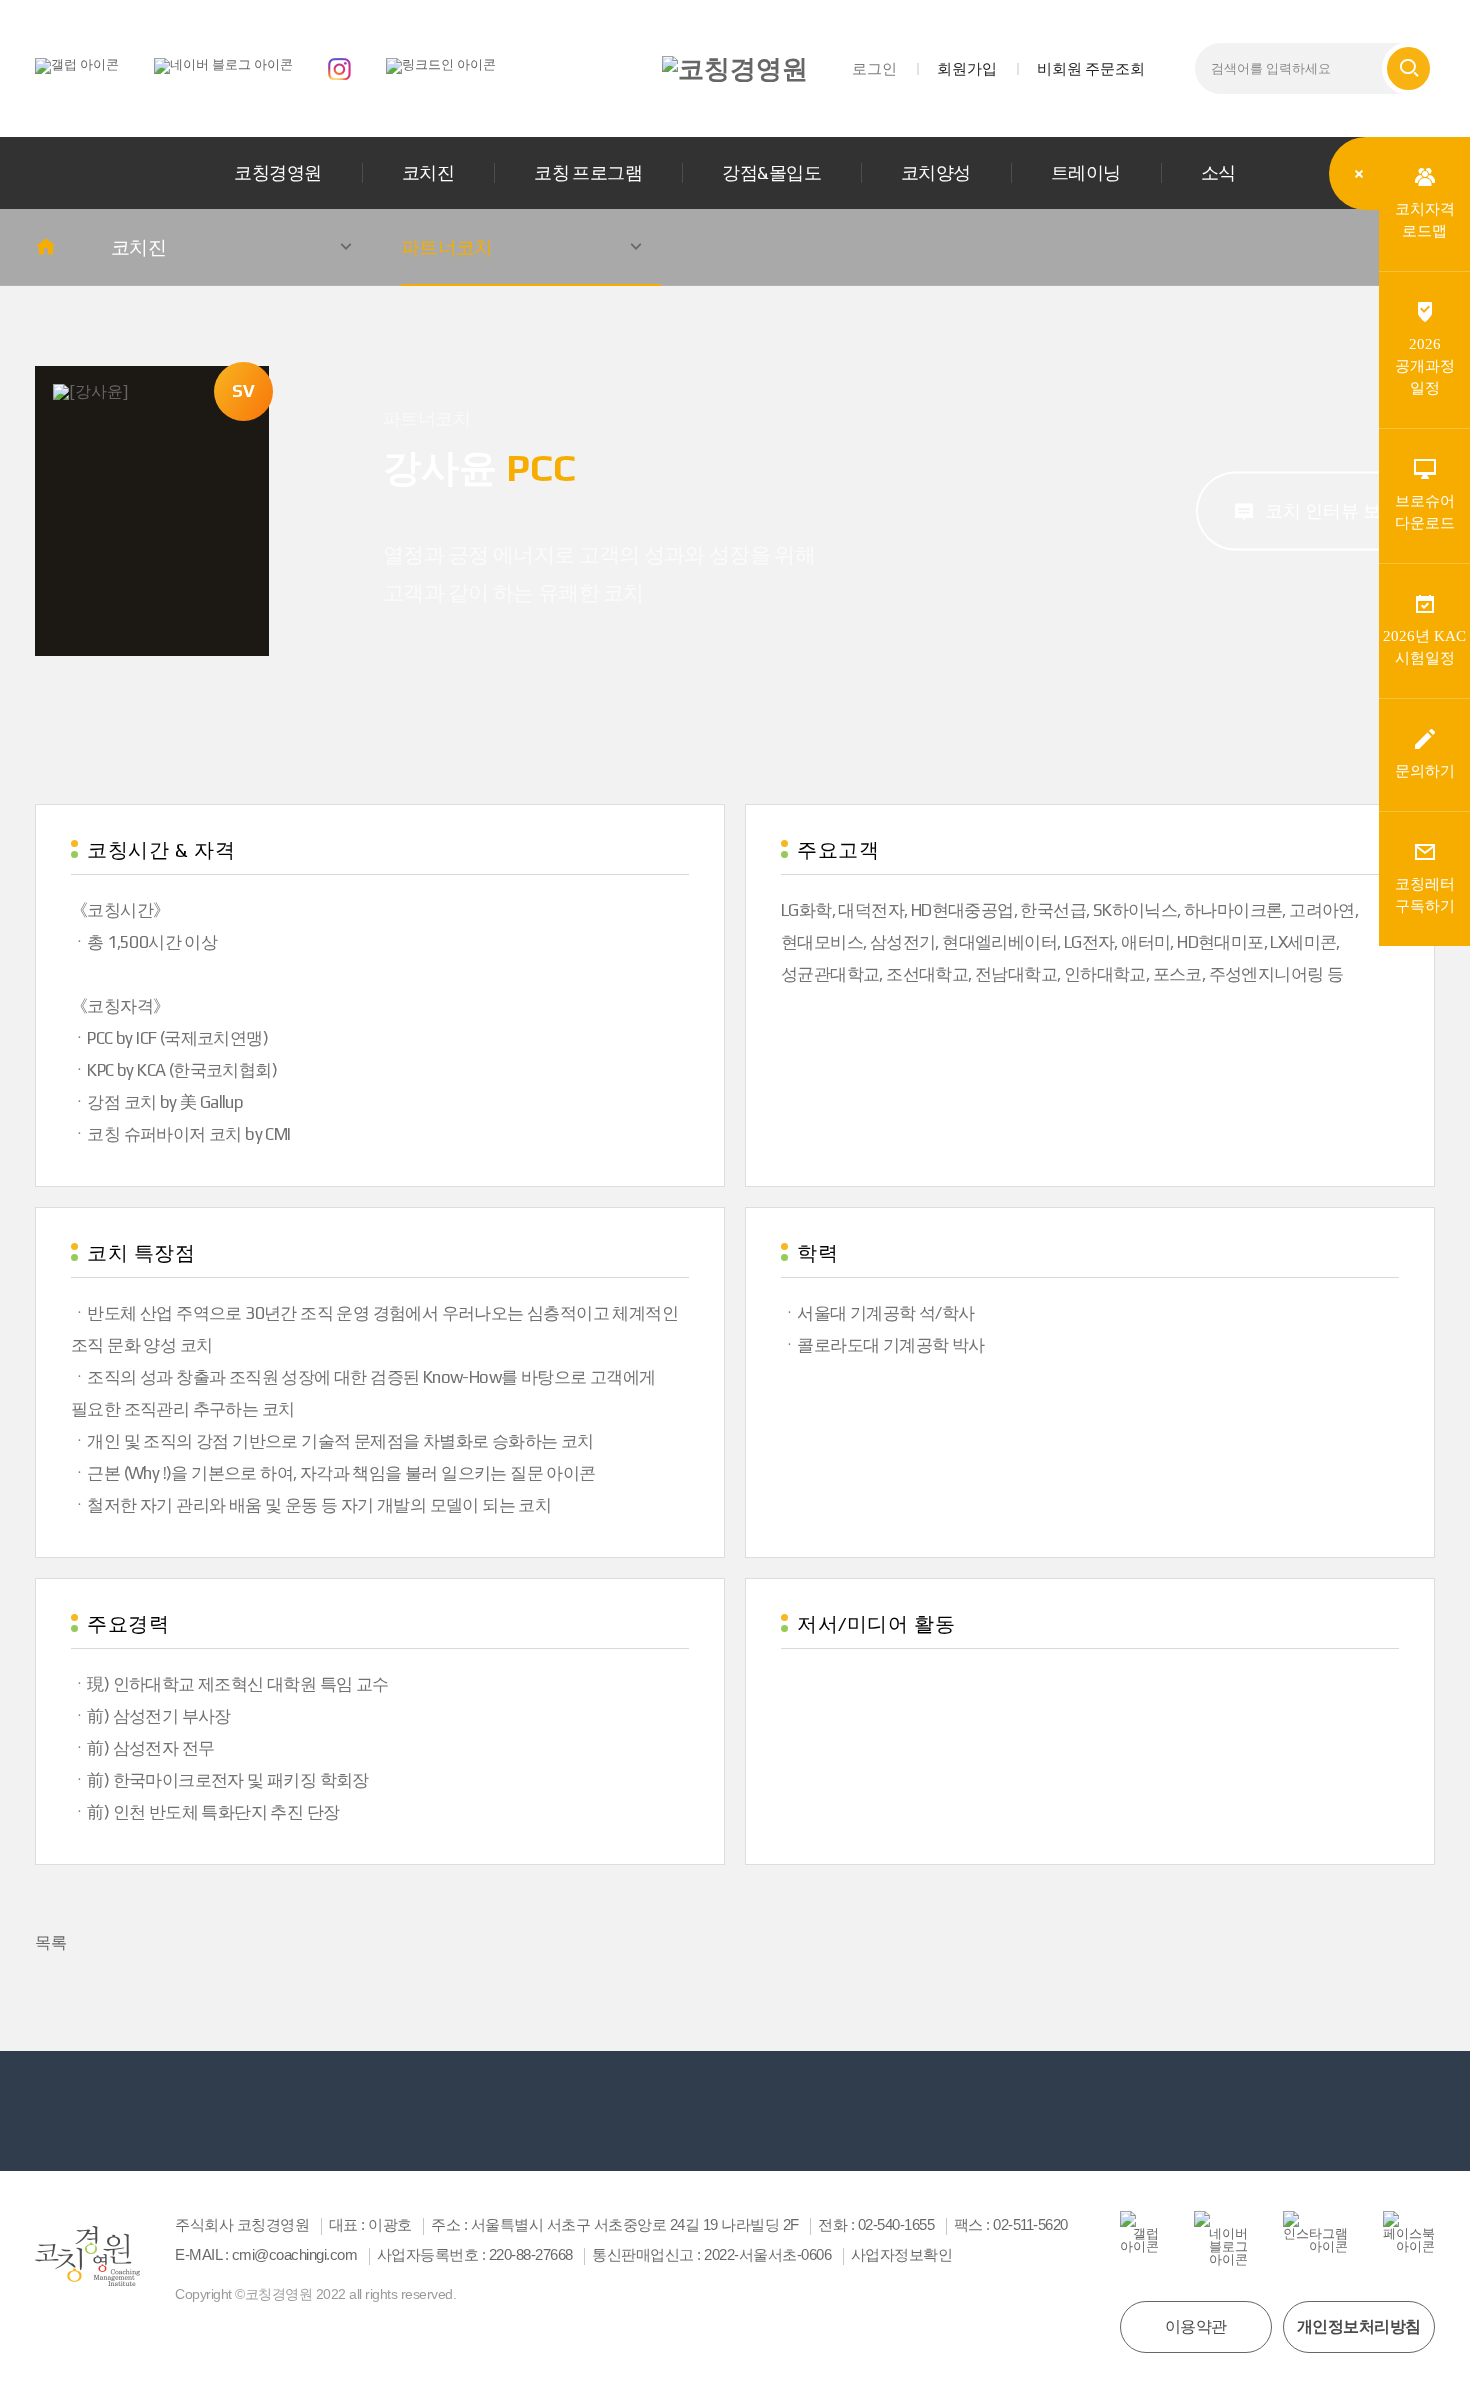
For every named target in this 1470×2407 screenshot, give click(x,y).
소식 (1218, 172)
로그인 (874, 68)
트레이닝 (1086, 172)
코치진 (428, 172)
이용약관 (1196, 2326)
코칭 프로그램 (588, 172)
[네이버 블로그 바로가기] (223, 64)
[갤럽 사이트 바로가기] (77, 64)
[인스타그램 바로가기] (339, 67)
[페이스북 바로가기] (1409, 2232)
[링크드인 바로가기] (441, 64)
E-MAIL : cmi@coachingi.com (266, 2255)
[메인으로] (735, 69)
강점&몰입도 (771, 172)
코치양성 (936, 172)
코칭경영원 (277, 172)
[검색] (1408, 68)
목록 (51, 1942)
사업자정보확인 (902, 2255)
